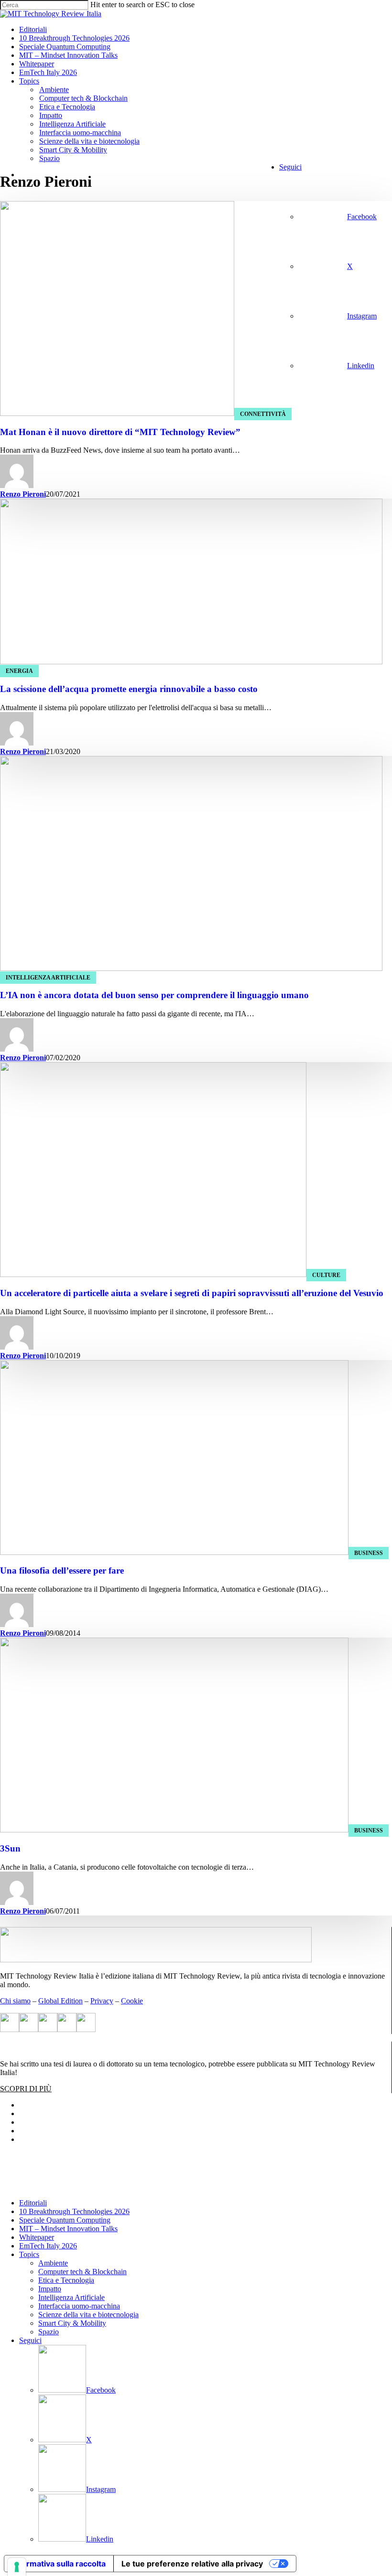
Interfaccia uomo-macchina (79, 2306)
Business (369, 1553)
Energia (19, 671)
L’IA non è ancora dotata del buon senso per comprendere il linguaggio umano (154, 995)
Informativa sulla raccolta (59, 2564)
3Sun (10, 1848)
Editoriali (33, 2203)
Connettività (263, 414)
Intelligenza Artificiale (48, 978)
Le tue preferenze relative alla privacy (192, 2564)
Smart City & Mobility (72, 2323)
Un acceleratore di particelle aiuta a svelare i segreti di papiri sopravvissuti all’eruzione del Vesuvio (192, 1293)
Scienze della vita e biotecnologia (88, 2315)
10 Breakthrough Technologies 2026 (74, 2211)
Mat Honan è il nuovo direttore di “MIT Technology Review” (120, 432)
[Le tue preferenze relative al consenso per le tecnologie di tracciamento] (17, 2567)
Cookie (132, 2001)
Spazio (49, 2332)
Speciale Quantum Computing (65, 2220)
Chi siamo (15, 2001)
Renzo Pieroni (23, 494)
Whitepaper (37, 2237)
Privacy (102, 2001)
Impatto (50, 2289)
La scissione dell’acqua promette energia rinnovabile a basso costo (129, 689)
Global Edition (60, 2001)
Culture (326, 1275)
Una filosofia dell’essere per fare (62, 1570)
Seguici (30, 2340)
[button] (26, 2089)
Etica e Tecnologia (66, 2280)
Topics (29, 2254)
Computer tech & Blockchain (82, 2272)
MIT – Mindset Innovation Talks (68, 2229)
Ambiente (53, 2263)
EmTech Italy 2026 (48, 2246)
